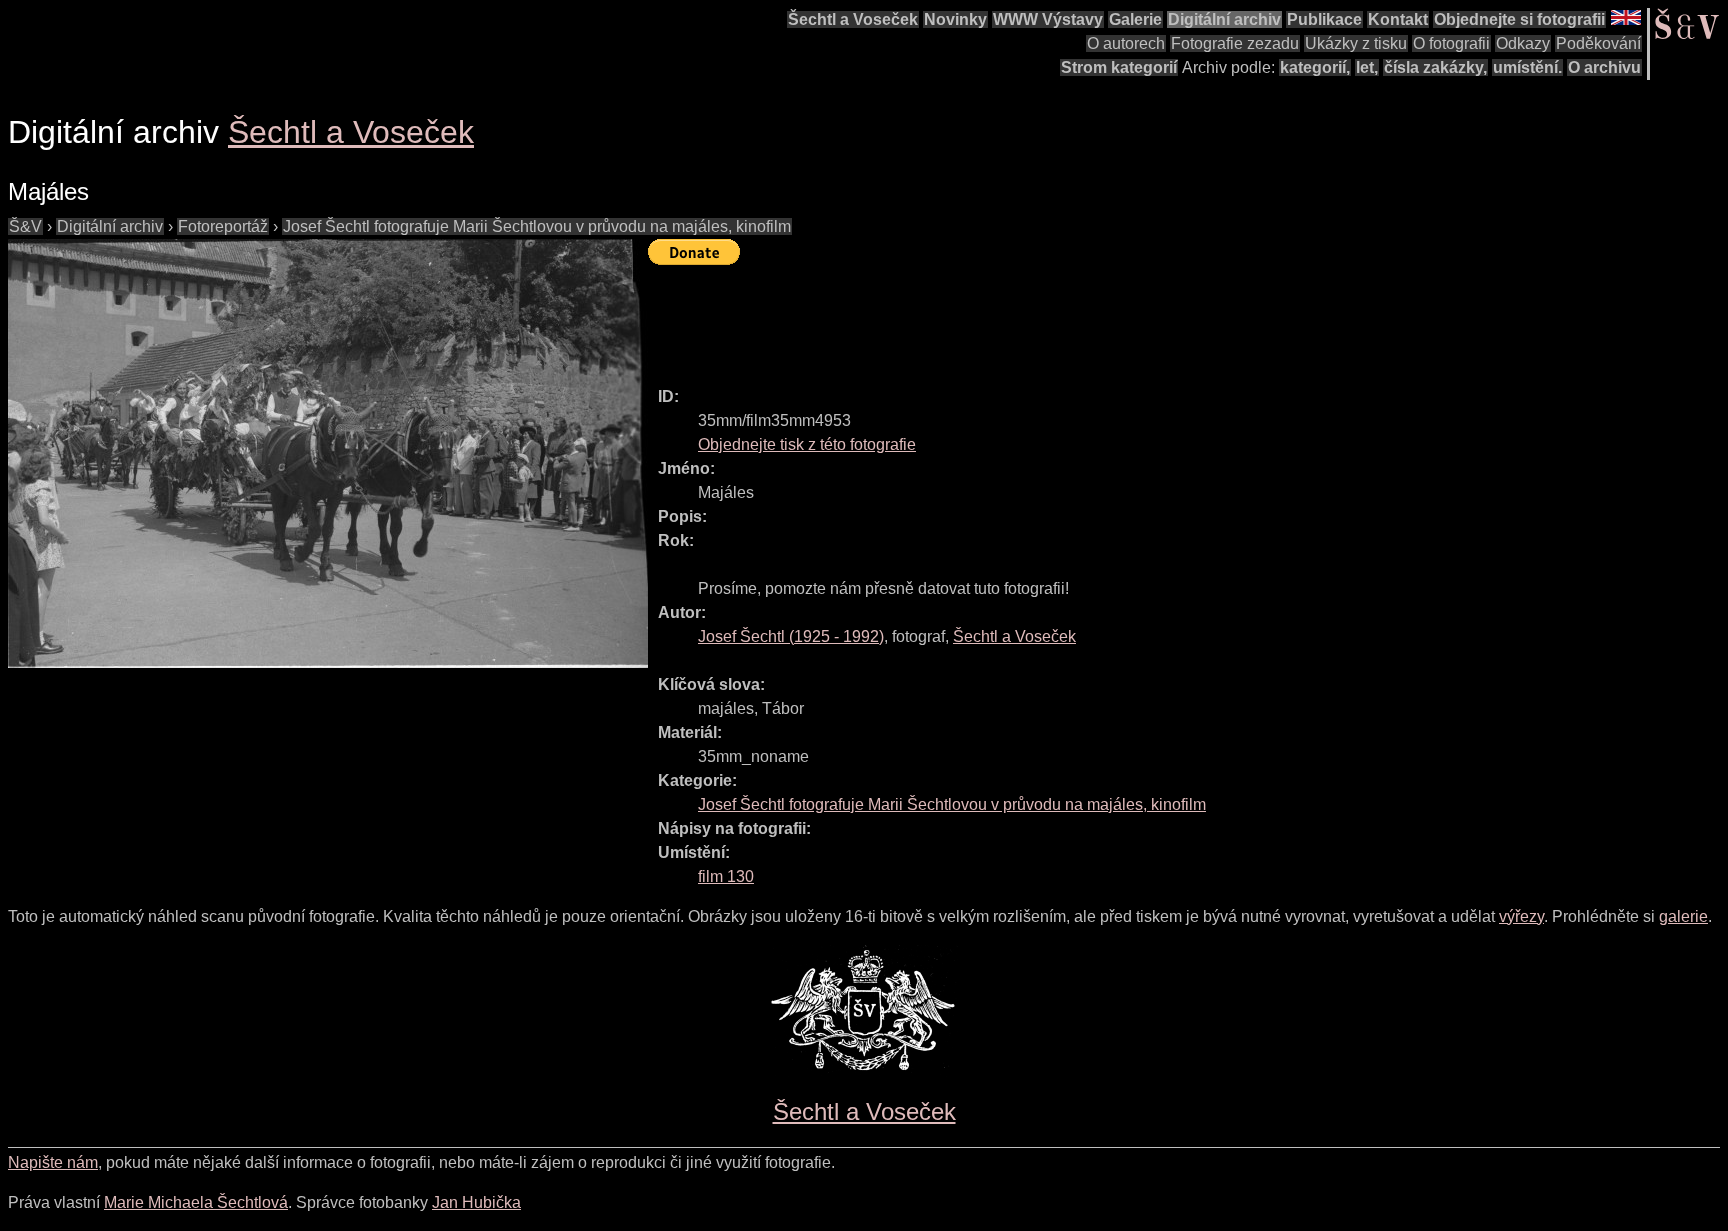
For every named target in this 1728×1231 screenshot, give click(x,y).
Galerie (1135, 19)
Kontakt (1398, 19)
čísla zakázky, (1435, 67)
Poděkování (1598, 43)
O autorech (1126, 43)
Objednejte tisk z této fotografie (807, 444)
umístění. (1527, 67)
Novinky (955, 19)
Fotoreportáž (223, 226)
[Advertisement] (1012, 317)
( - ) (791, 636)
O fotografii (1451, 43)
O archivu (1604, 67)
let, (1367, 67)
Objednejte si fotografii (1519, 19)
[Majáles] (328, 453)
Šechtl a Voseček (853, 19)
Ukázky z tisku (1356, 43)
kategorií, (1315, 67)
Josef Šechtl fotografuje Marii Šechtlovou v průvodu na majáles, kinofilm (537, 226)
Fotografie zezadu (1235, 43)
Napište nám (53, 1162)
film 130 (726, 876)
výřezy (1521, 916)
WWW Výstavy (1048, 19)
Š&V (25, 226)
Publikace (1324, 19)
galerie (1683, 916)
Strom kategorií (1119, 67)
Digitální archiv (1224, 19)
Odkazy (1523, 43)
